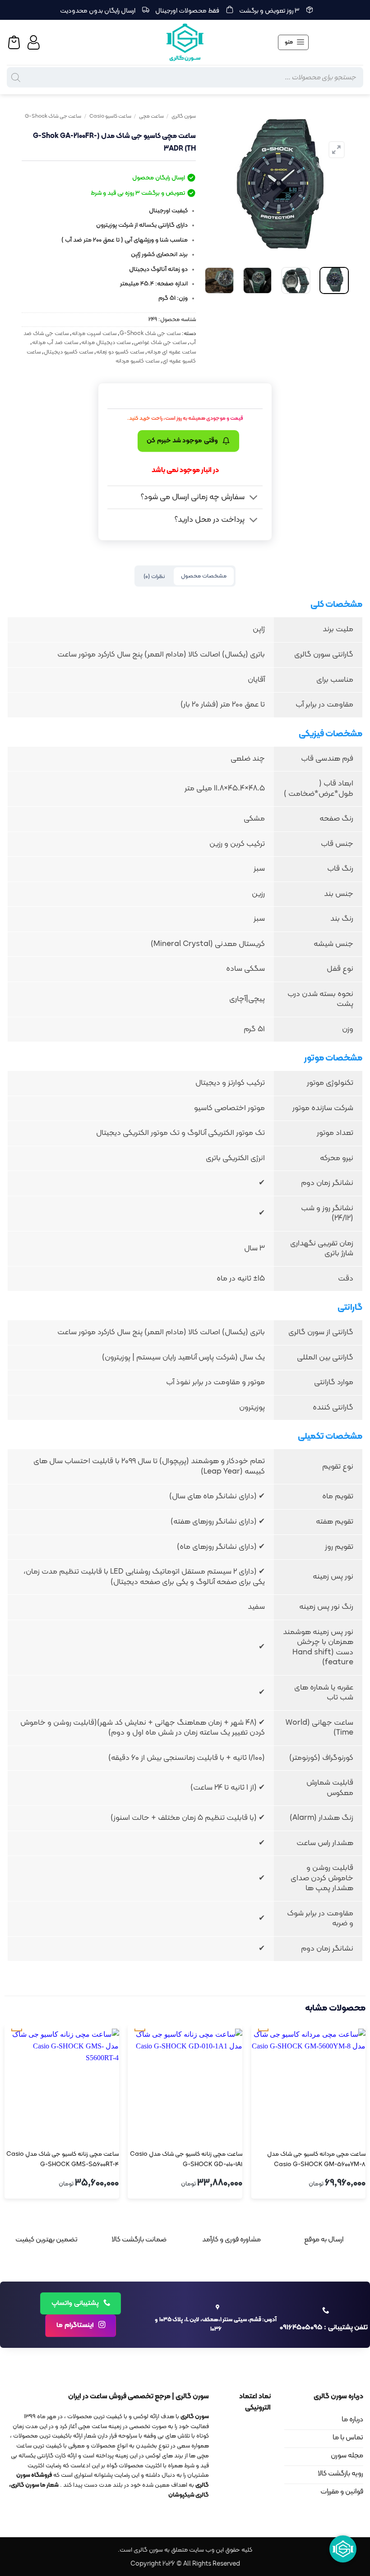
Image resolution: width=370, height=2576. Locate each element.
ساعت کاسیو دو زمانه (120, 352)
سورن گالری (184, 116)
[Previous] (334, 184)
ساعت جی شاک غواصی (160, 342)
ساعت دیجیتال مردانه (106, 342)
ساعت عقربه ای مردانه (171, 352)
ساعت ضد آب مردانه (55, 342)
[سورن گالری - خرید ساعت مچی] (185, 42)
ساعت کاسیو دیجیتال (68, 352)
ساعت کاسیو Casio (110, 116)
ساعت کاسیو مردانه (137, 361)
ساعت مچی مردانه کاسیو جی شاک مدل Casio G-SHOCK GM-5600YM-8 (316, 2159)
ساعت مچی (151, 116)
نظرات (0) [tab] (154, 576)
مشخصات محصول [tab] (204, 576)
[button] (293, 42)
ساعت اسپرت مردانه (94, 333)
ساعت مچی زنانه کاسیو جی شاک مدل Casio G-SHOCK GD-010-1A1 (186, 2159)
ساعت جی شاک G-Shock (53, 116)
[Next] (213, 184)
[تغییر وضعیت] (254, 498)
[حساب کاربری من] (35, 42)
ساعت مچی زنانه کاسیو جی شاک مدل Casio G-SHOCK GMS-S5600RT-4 (62, 2159)
